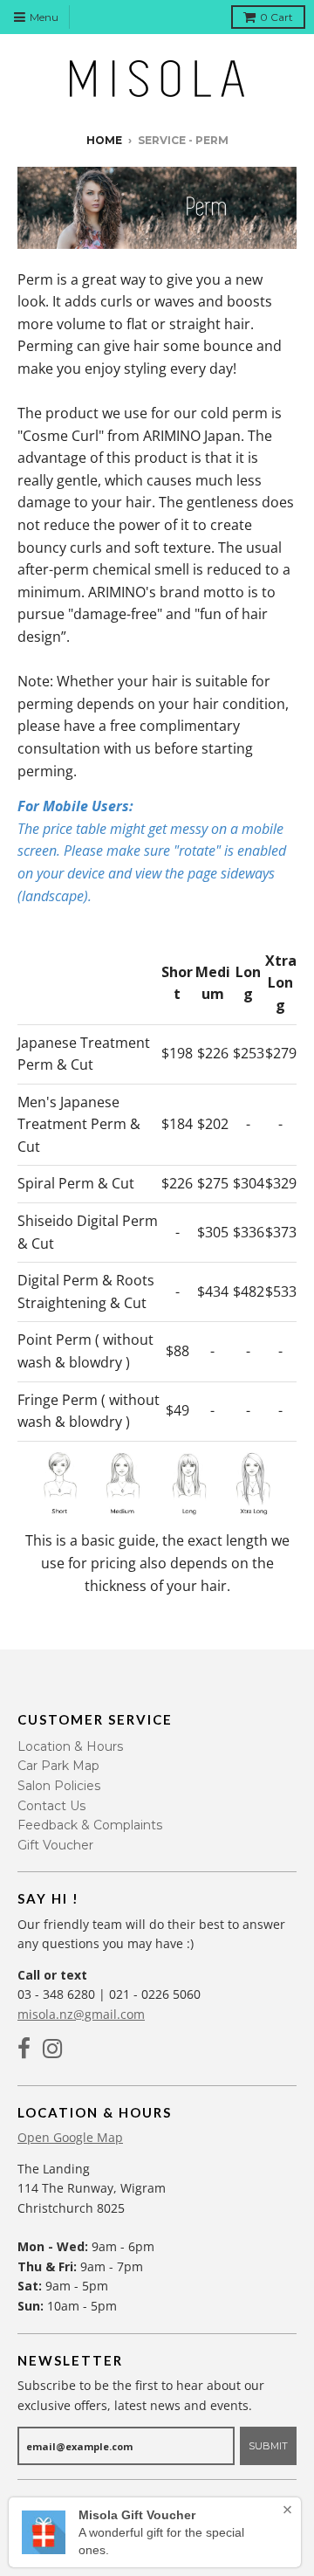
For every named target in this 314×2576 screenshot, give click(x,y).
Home (104, 140)
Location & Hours (70, 1746)
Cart (276, 17)
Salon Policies (59, 1786)
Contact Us (51, 1806)
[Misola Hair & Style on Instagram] (53, 2049)
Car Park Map (58, 1766)
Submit (268, 2446)
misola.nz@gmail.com (81, 2014)
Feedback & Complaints (90, 1825)
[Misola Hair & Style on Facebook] (24, 2049)
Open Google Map (70, 2137)
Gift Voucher (55, 1845)
